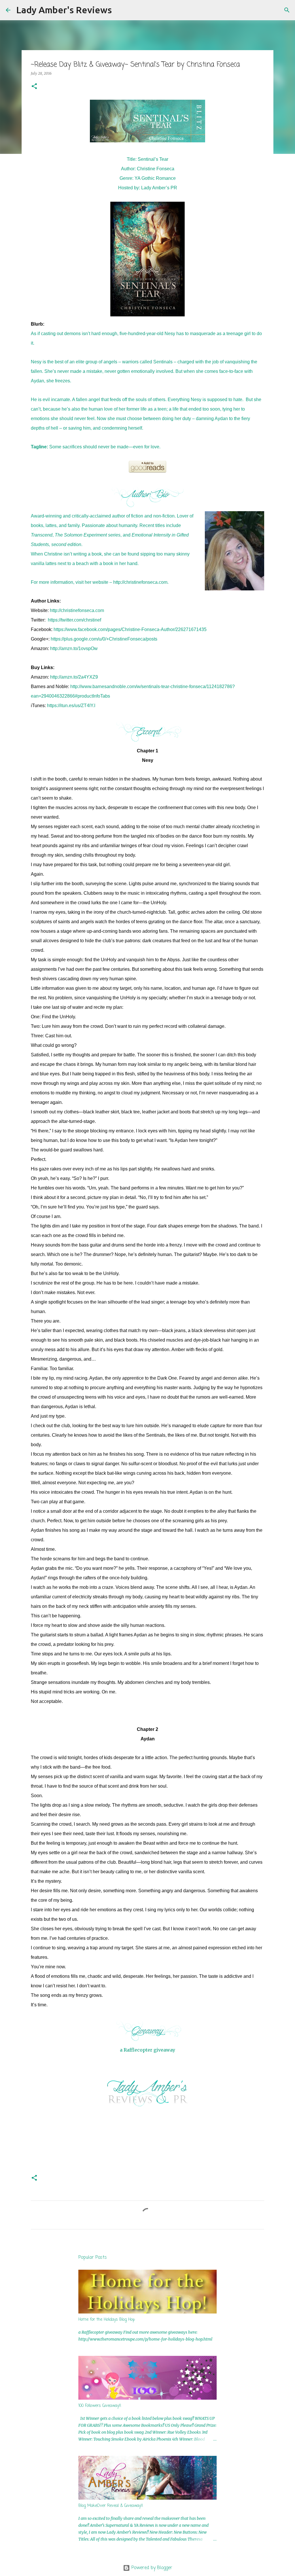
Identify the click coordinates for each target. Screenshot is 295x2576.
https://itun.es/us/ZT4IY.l (71, 706)
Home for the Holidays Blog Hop (107, 2320)
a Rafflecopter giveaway (147, 2050)
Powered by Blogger (151, 2568)
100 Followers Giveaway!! (100, 2406)
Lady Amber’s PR (159, 188)
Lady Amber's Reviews (64, 10)
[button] (34, 87)
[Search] (120, 10)
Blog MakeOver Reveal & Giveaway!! (111, 2506)
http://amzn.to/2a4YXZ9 (74, 677)
